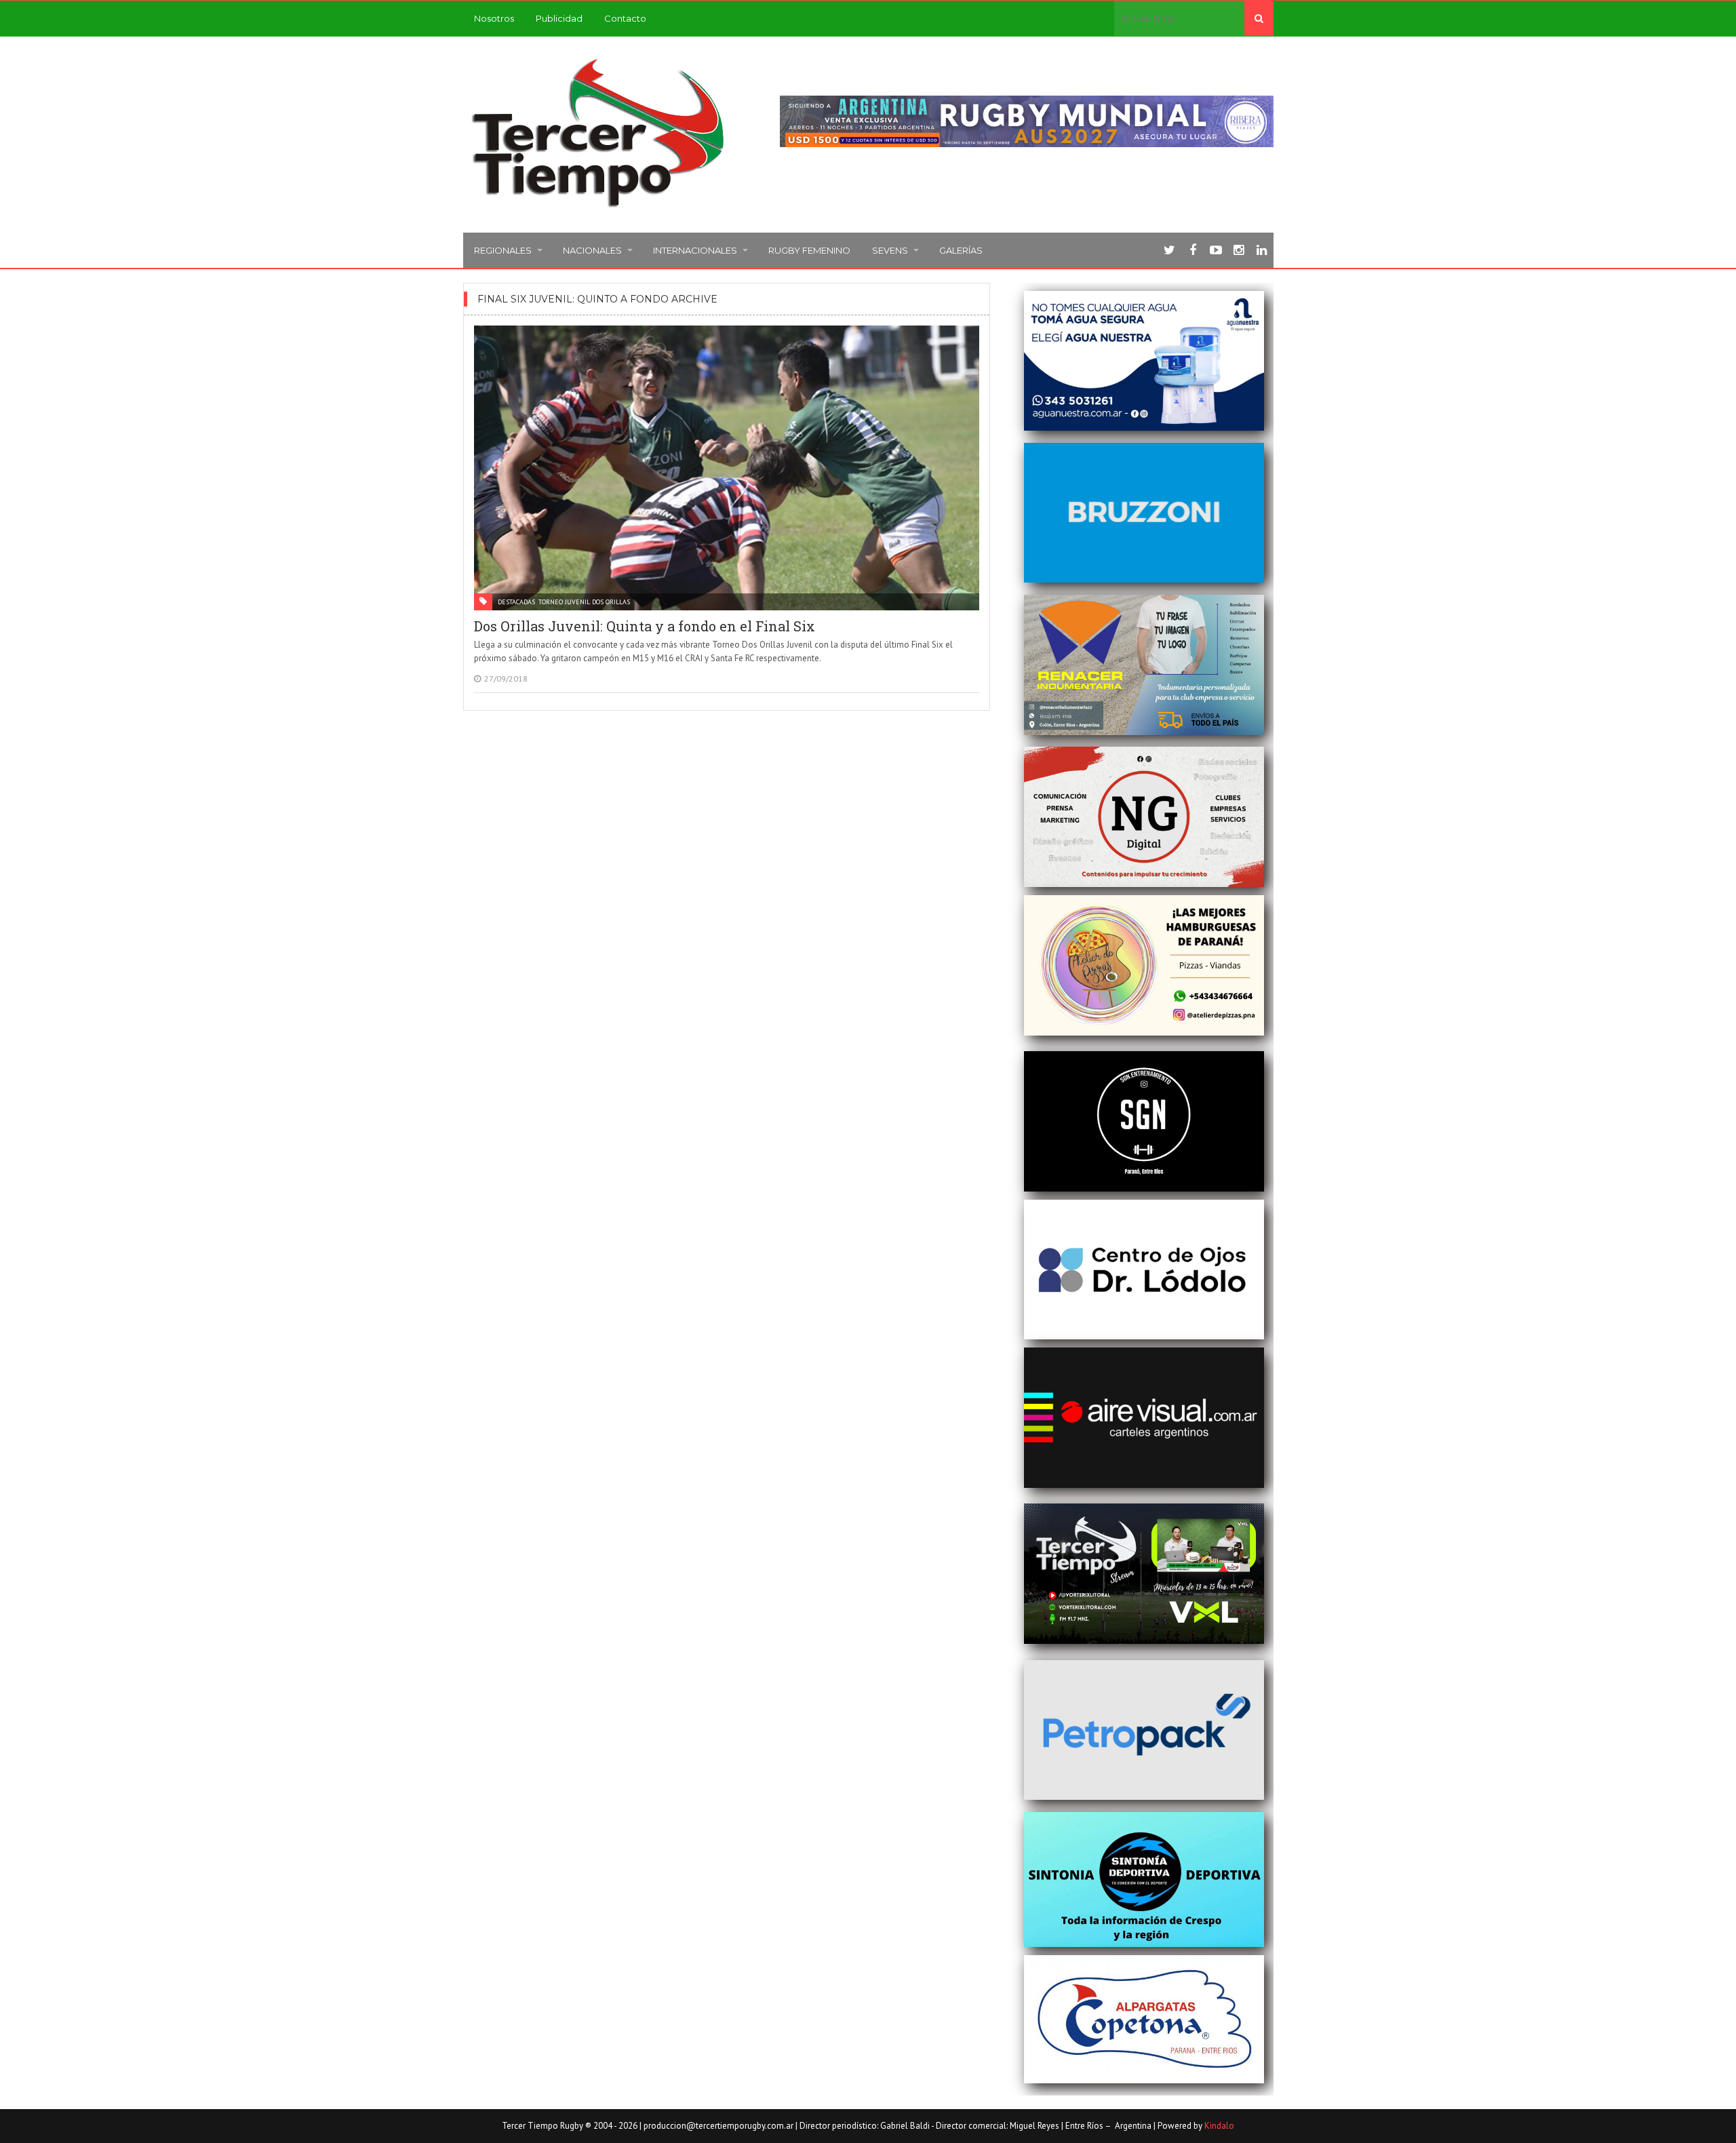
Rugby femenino (809, 250)
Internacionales (695, 250)
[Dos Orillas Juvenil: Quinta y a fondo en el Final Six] (727, 468)
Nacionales (592, 250)
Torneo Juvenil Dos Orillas (584, 602)
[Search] (1259, 18)
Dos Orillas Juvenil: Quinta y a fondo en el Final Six (645, 626)
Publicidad (559, 18)
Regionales (503, 250)
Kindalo (1219, 2126)
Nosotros (494, 18)
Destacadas (516, 602)
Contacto (625, 18)
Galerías (961, 250)
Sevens (890, 250)
